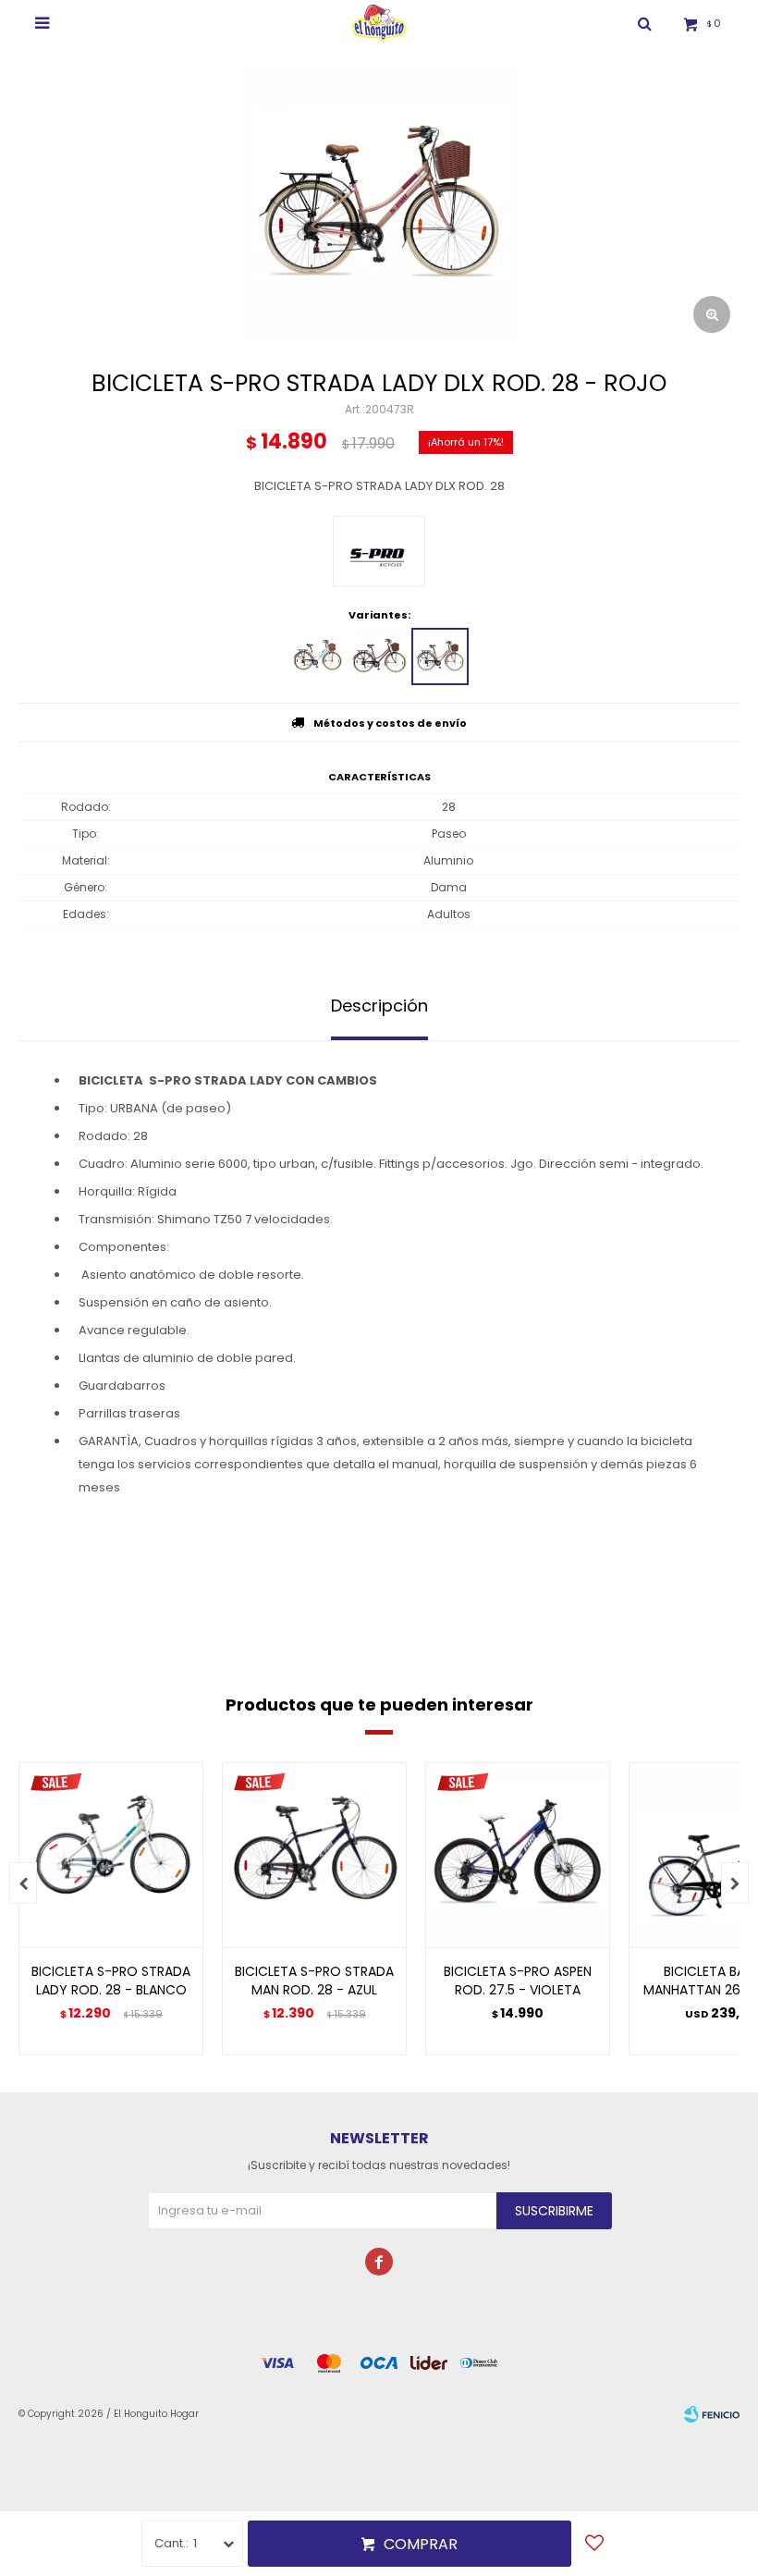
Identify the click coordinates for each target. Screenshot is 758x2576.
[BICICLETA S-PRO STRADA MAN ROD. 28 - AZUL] (314, 1855)
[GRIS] (379, 656)
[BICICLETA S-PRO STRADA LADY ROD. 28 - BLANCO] (111, 1855)
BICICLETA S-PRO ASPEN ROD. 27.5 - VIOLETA (518, 1981)
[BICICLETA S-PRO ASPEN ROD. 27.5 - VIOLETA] (518, 1855)
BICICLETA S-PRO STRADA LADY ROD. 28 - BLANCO (111, 1981)
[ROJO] (440, 656)
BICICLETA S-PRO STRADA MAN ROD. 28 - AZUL (314, 1981)
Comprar (421, 2544)
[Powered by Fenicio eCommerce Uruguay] (712, 2414)
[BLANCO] (318, 656)
